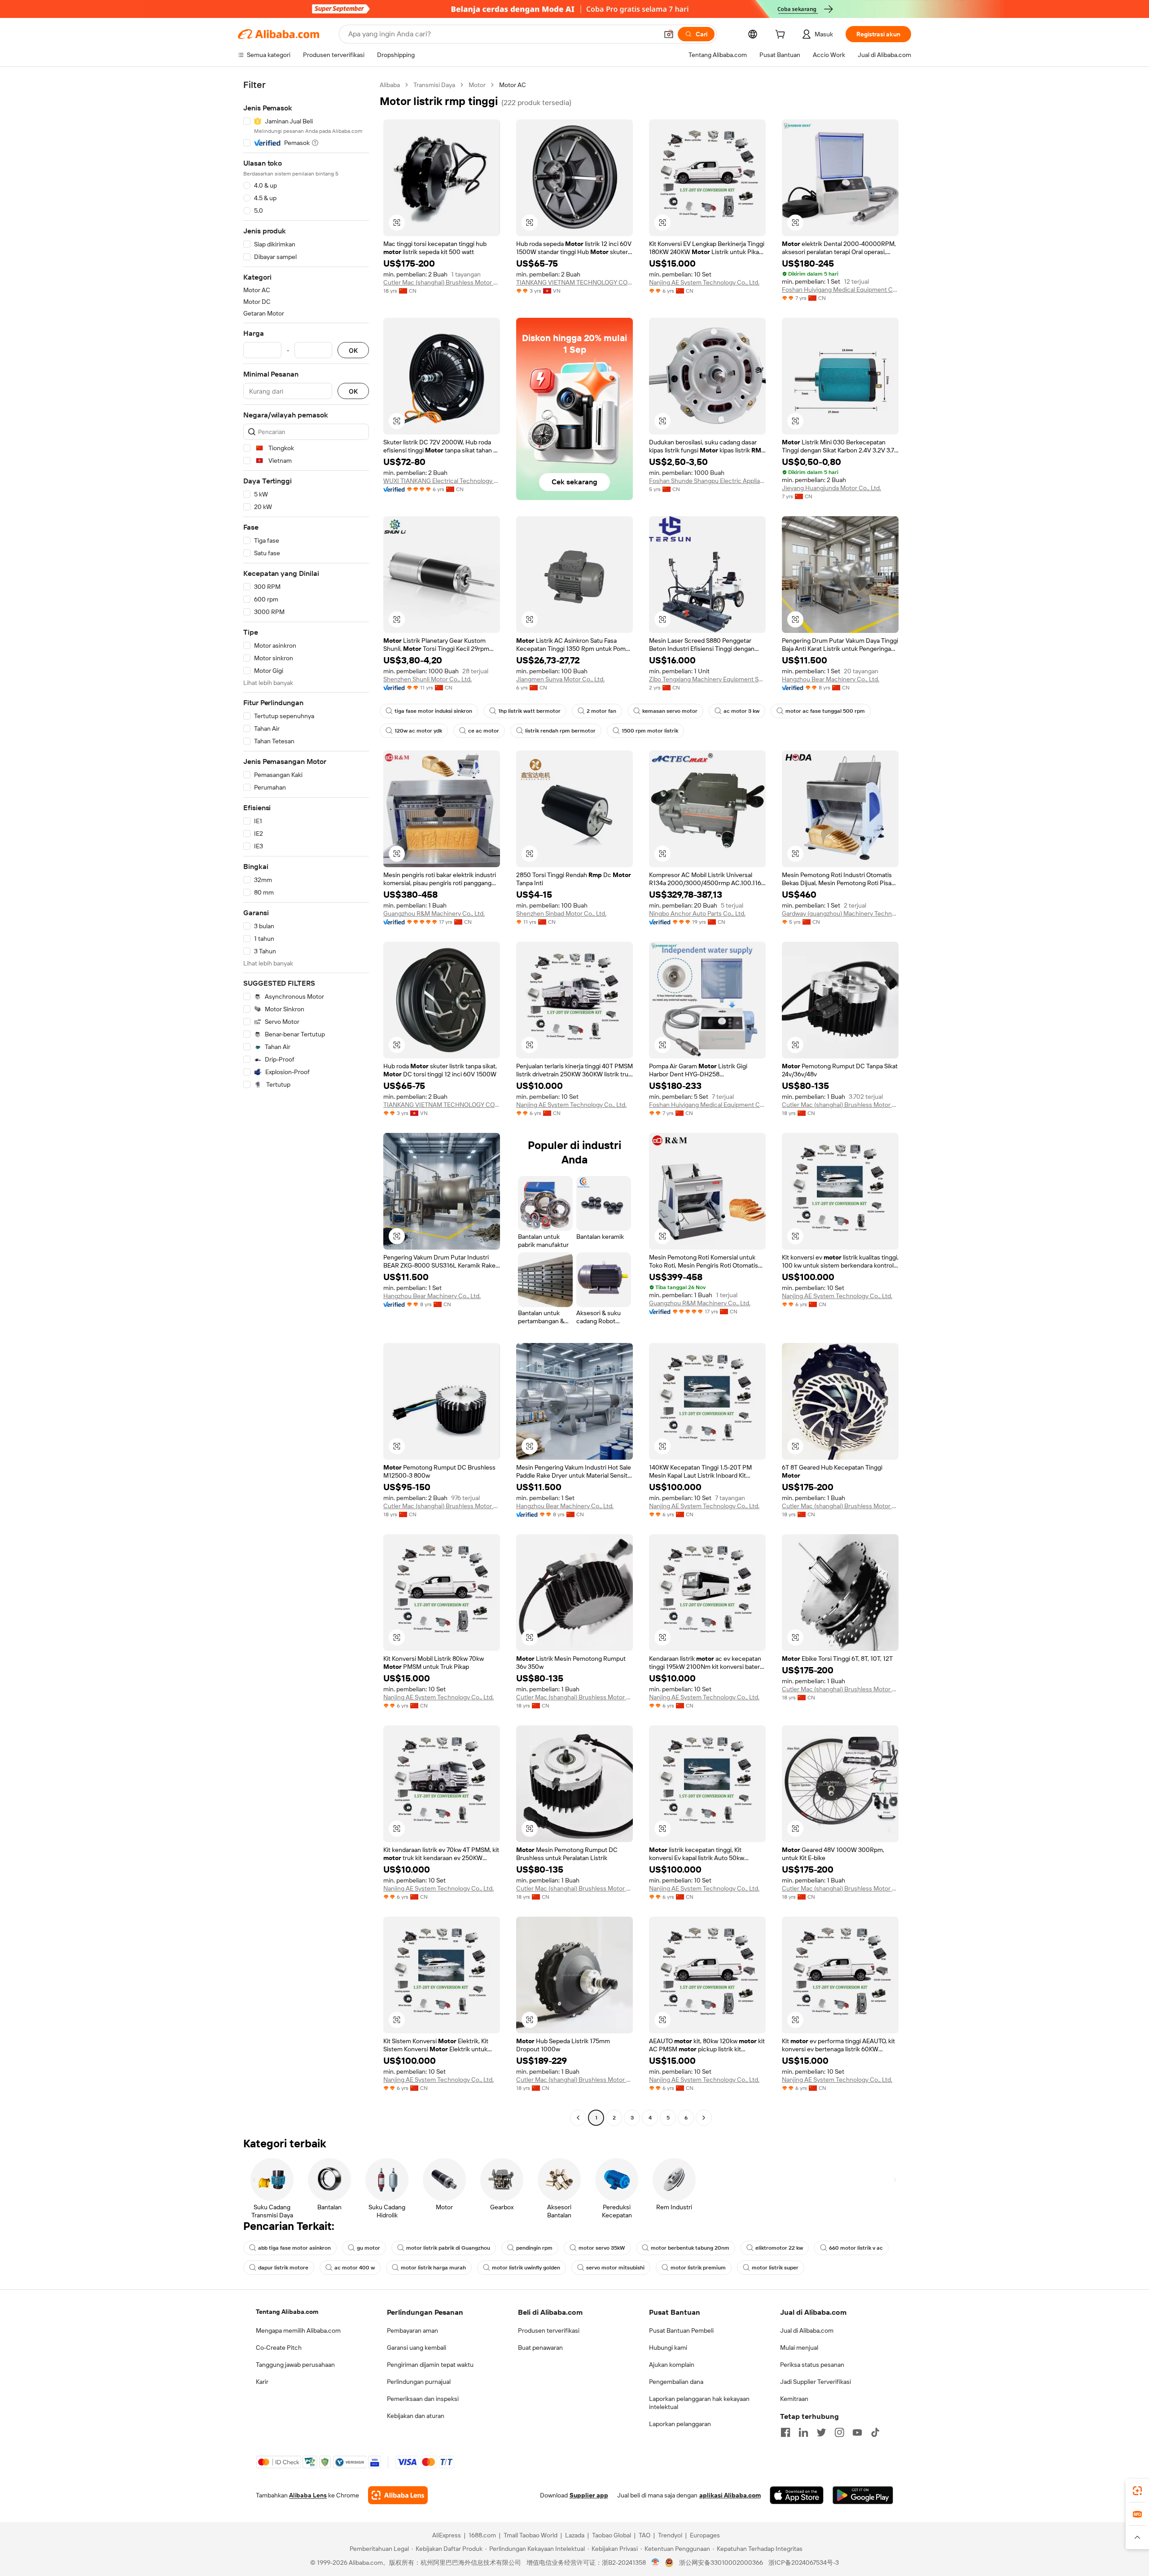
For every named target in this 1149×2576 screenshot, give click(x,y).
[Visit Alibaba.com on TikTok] (875, 2432)
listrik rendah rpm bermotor (560, 731)
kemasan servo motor (670, 711)
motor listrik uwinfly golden (526, 2268)
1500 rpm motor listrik (650, 731)
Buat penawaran (540, 2348)
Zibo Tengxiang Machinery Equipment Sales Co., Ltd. (707, 679)
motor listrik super (775, 2268)
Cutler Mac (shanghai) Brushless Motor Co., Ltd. (442, 282)
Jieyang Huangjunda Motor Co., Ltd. (831, 488)
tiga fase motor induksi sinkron (433, 711)
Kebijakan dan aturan (416, 2416)
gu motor (368, 2248)
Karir (262, 2382)
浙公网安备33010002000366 (721, 2563)
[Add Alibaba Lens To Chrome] (398, 2495)
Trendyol (670, 2535)
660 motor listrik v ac (856, 2248)
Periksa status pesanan (812, 2365)
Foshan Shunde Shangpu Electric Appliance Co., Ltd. (707, 481)
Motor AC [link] (513, 85)
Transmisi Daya (434, 85)
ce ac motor (484, 731)
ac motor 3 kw (741, 711)
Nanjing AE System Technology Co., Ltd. (704, 282)
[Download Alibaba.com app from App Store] (797, 2495)
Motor (477, 85)
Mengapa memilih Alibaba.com (298, 2330)
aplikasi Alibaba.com (730, 2495)
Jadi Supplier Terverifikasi (816, 2382)
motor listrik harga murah (433, 2268)
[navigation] (306, 1102)
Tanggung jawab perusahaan (295, 2365)
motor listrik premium (698, 2268)
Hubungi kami (668, 2348)
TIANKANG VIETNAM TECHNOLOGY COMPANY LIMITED (574, 282)
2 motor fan (601, 711)
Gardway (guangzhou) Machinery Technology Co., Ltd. (840, 913)
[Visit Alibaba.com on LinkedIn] (803, 2432)
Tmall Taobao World (531, 2535)
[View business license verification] (656, 2563)
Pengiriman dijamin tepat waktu (430, 2365)
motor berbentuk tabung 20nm (690, 2248)
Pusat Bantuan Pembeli (681, 2330)
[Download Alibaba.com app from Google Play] (863, 2495)
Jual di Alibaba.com (807, 2330)
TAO (645, 2535)
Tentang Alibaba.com (287, 2312)
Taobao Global (612, 2535)
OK (353, 350)
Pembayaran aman (412, 2330)
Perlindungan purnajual (419, 2382)
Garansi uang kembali (417, 2348)
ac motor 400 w (355, 2268)
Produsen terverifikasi (549, 2330)
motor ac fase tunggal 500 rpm (825, 711)
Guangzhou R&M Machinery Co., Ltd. (434, 913)
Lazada (575, 2535)
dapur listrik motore (283, 2268)
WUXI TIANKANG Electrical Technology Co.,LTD (442, 481)
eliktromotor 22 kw (779, 2248)
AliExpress (447, 2535)
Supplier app (589, 2495)
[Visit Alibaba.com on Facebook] (785, 2432)
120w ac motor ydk (418, 731)
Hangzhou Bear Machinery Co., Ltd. (831, 679)
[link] (1137, 2491)
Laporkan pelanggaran (680, 2424)
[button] (669, 34)
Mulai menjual (799, 2348)
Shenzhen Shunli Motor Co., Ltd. (428, 679)
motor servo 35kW (602, 2248)
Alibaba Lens (308, 2495)
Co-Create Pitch (279, 2348)
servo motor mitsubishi (615, 2268)
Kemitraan (794, 2399)
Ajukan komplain (672, 2365)
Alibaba (390, 85)
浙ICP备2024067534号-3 (804, 2563)
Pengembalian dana (676, 2382)
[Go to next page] (704, 2118)
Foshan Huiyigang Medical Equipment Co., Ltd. (840, 290)
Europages (705, 2535)
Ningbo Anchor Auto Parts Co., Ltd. (697, 913)
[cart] (782, 35)
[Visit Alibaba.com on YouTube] (857, 2432)
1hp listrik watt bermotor (529, 711)
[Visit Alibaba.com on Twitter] (821, 2432)
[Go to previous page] (578, 2118)
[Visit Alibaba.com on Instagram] (839, 2432)
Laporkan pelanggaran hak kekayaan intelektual (699, 2403)
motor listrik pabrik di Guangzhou (448, 2248)
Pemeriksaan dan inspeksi (423, 2399)
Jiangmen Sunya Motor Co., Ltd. (560, 679)
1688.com (482, 2535)
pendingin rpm (534, 2248)
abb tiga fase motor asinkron (294, 2248)
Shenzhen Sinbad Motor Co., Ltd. (561, 913)
